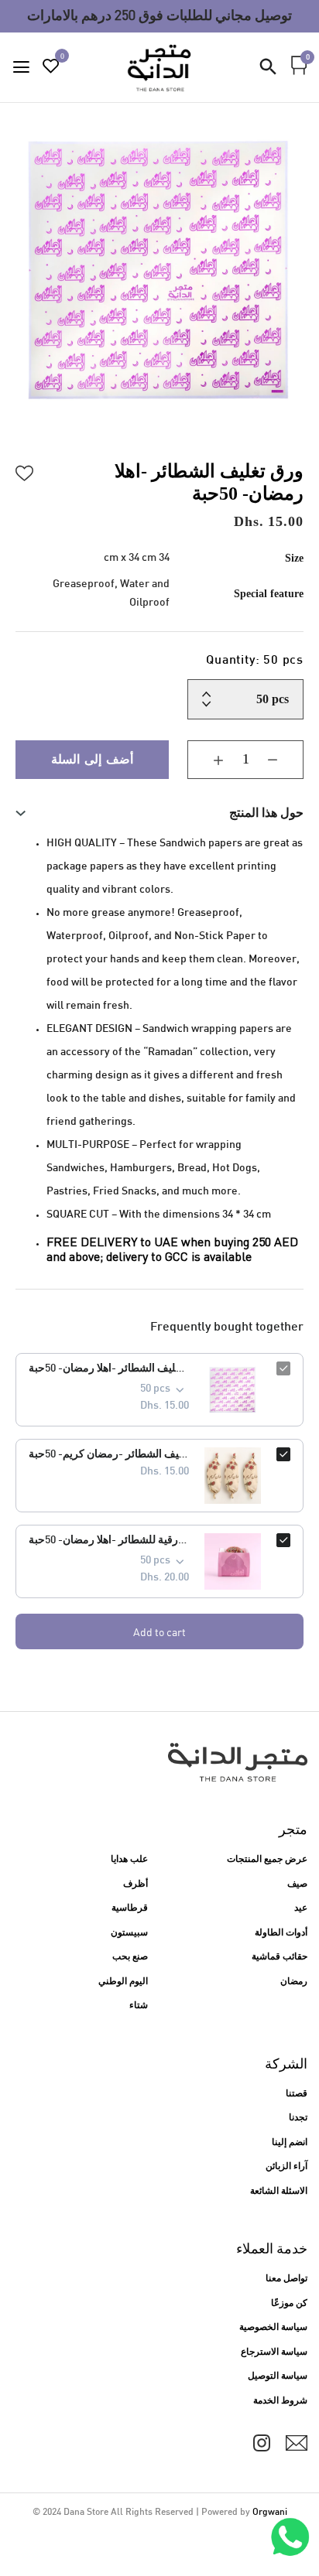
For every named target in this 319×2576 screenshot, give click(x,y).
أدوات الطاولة (281, 1933)
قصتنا (297, 2094)
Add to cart (159, 1632)
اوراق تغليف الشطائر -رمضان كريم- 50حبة (109, 1455)
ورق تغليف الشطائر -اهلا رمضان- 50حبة (109, 1369)
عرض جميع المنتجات (267, 1860)
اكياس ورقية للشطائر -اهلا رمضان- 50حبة (109, 1541)
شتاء (139, 2006)
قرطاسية (130, 1908)
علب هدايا (129, 1860)
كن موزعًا (289, 2304)
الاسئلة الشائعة (279, 2192)
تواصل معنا (286, 2279)
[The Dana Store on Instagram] (262, 2443)
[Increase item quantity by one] (207, 760)
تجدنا (298, 2118)
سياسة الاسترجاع (274, 2352)
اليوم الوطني (123, 1982)
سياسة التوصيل (278, 2376)
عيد (301, 1908)
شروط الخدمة (280, 2401)
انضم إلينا (290, 2143)
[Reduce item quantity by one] (284, 760)
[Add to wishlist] (25, 471)
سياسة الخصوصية (273, 2328)
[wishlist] (51, 68)
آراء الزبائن (286, 2167)
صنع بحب (130, 1957)
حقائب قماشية (280, 1957)
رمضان (294, 1982)
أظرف (135, 1884)
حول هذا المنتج (266, 813)
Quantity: (255, 661)
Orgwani (270, 2513)
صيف (297, 1884)
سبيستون (129, 1933)
